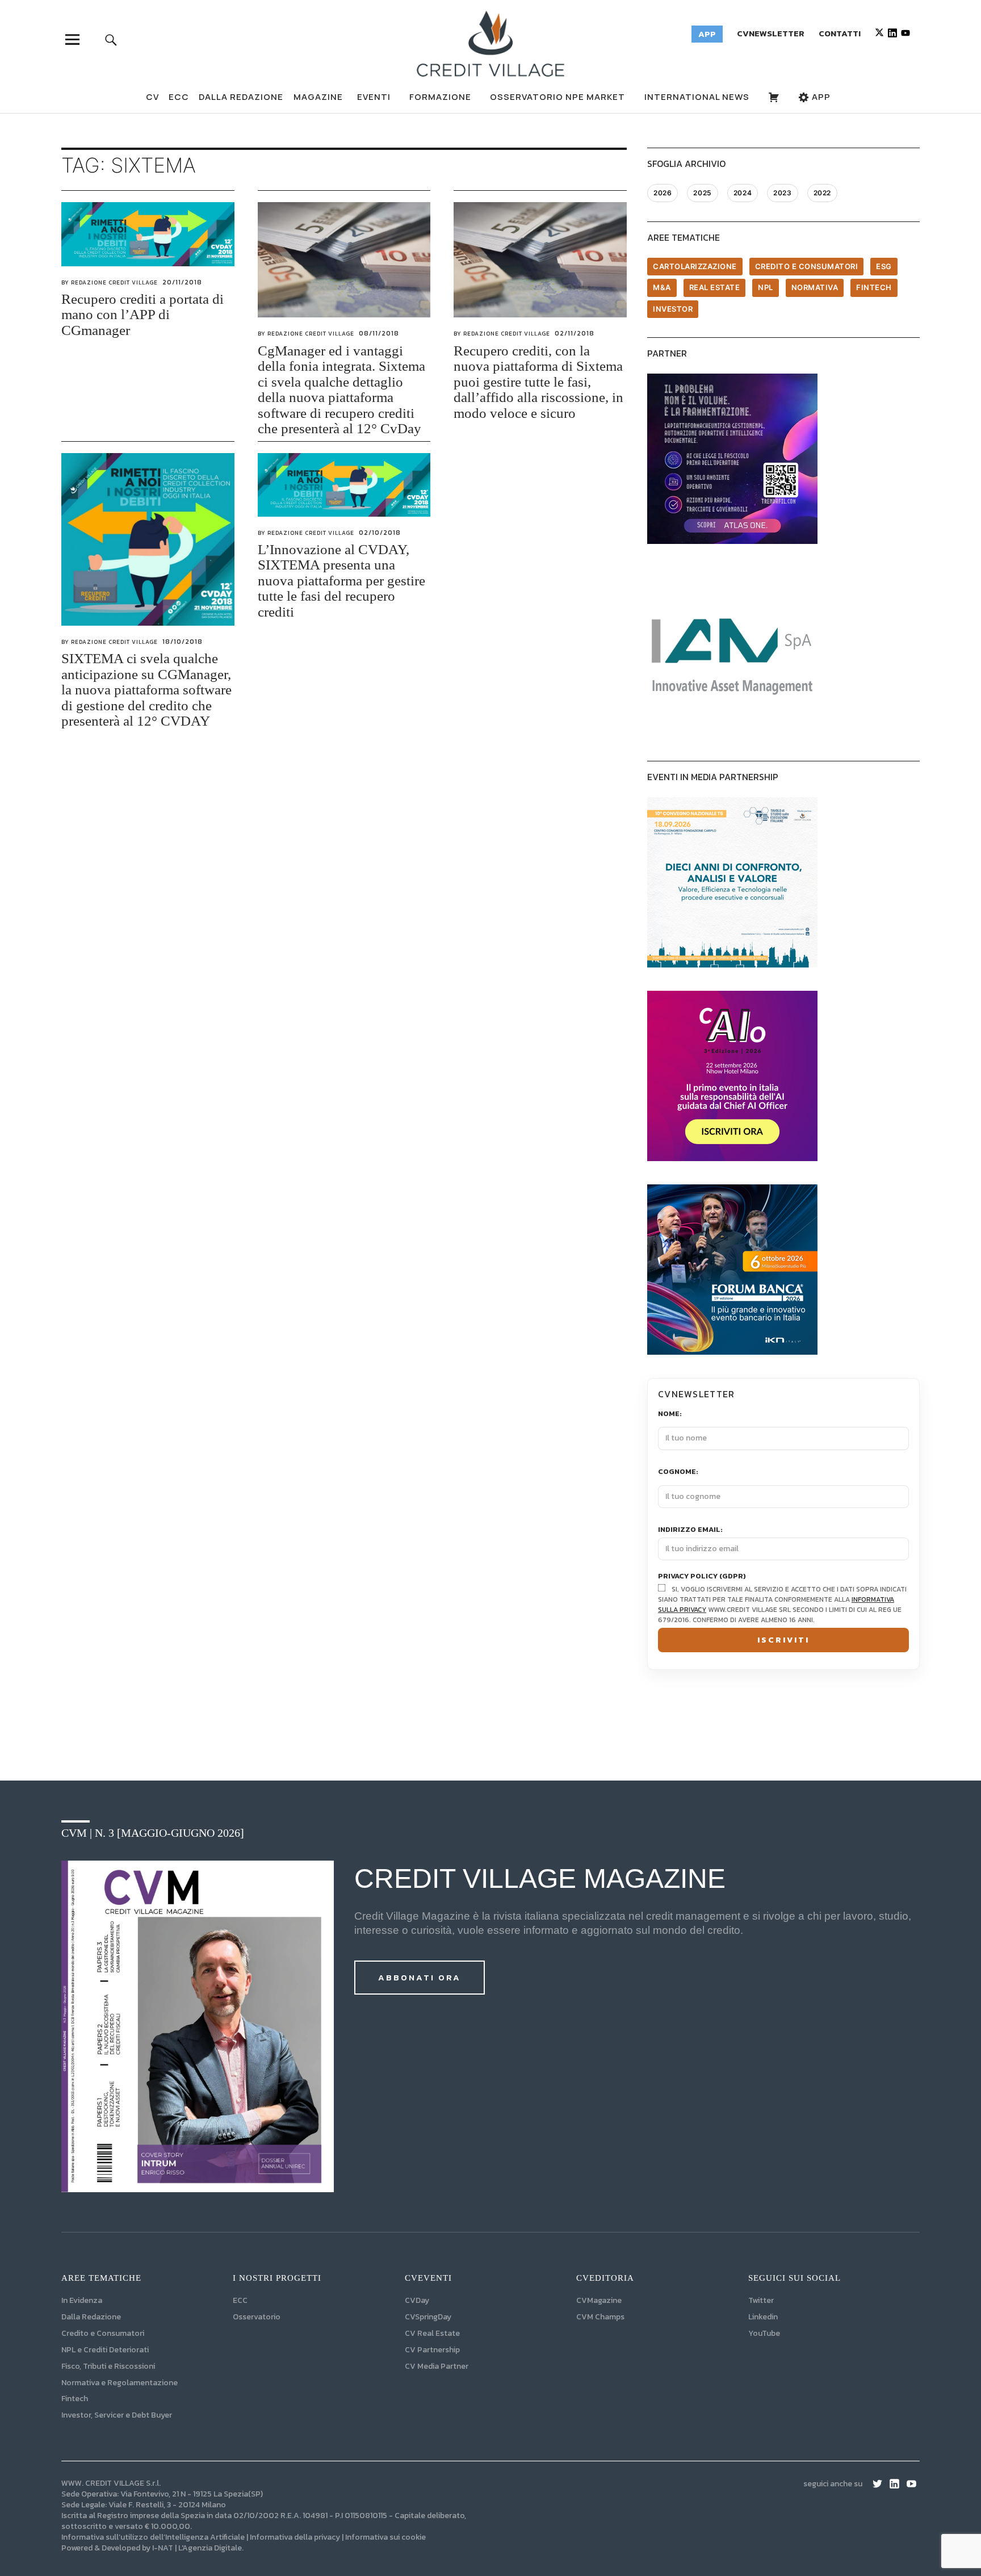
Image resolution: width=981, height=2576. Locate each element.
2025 (702, 193)
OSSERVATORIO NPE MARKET (557, 97)
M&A (662, 287)
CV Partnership (432, 2350)
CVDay (417, 2300)
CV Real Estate (432, 2333)
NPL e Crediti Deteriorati (105, 2350)
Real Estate (715, 287)
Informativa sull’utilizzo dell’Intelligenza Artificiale (153, 2537)
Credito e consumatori (807, 266)
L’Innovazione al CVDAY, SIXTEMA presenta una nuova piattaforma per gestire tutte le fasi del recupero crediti (341, 581)
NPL (766, 287)
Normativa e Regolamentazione (120, 2383)
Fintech (874, 287)
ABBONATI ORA (420, 1977)
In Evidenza (82, 2300)
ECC (179, 97)
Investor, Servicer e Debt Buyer (117, 2415)
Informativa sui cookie (385, 2537)
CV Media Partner (437, 2366)
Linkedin (763, 2317)
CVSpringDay (428, 2317)
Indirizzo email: (690, 1530)
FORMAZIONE (440, 97)
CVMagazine (599, 2300)
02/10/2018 (380, 533)
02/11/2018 (575, 333)
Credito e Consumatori (103, 2333)
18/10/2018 (183, 642)
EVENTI (374, 97)
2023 (782, 193)
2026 (663, 193)
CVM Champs (600, 2317)
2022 (822, 193)
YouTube (764, 2333)
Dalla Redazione (241, 97)
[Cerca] (111, 39)
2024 (743, 193)
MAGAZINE (318, 97)
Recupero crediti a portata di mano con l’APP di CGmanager (142, 315)
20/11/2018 (182, 282)
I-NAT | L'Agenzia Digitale (197, 2548)
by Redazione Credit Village (110, 282)
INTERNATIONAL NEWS (697, 97)
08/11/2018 (379, 333)
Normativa (815, 287)
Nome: (670, 1414)
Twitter (761, 2300)
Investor (673, 309)
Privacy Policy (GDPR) (702, 1576)
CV (152, 97)
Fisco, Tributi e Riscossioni (108, 2366)
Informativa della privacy (295, 2537)
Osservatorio (257, 2317)
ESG (884, 266)
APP (820, 97)
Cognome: (678, 1472)
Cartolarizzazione (695, 266)
